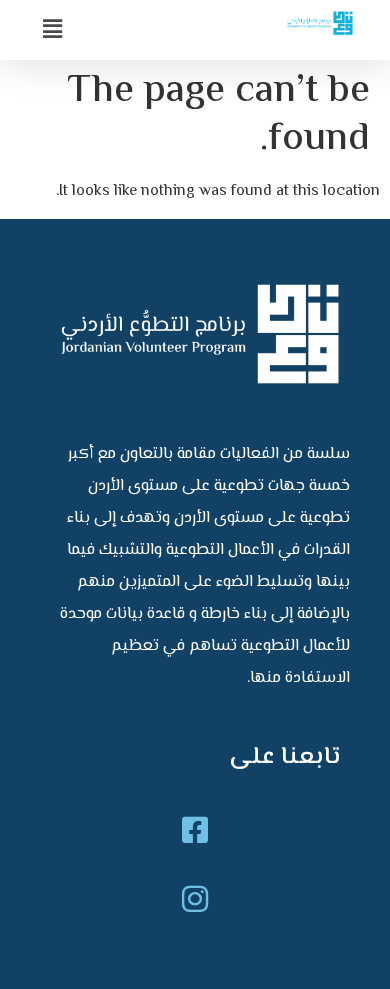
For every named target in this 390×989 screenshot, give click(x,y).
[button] (110, 30)
